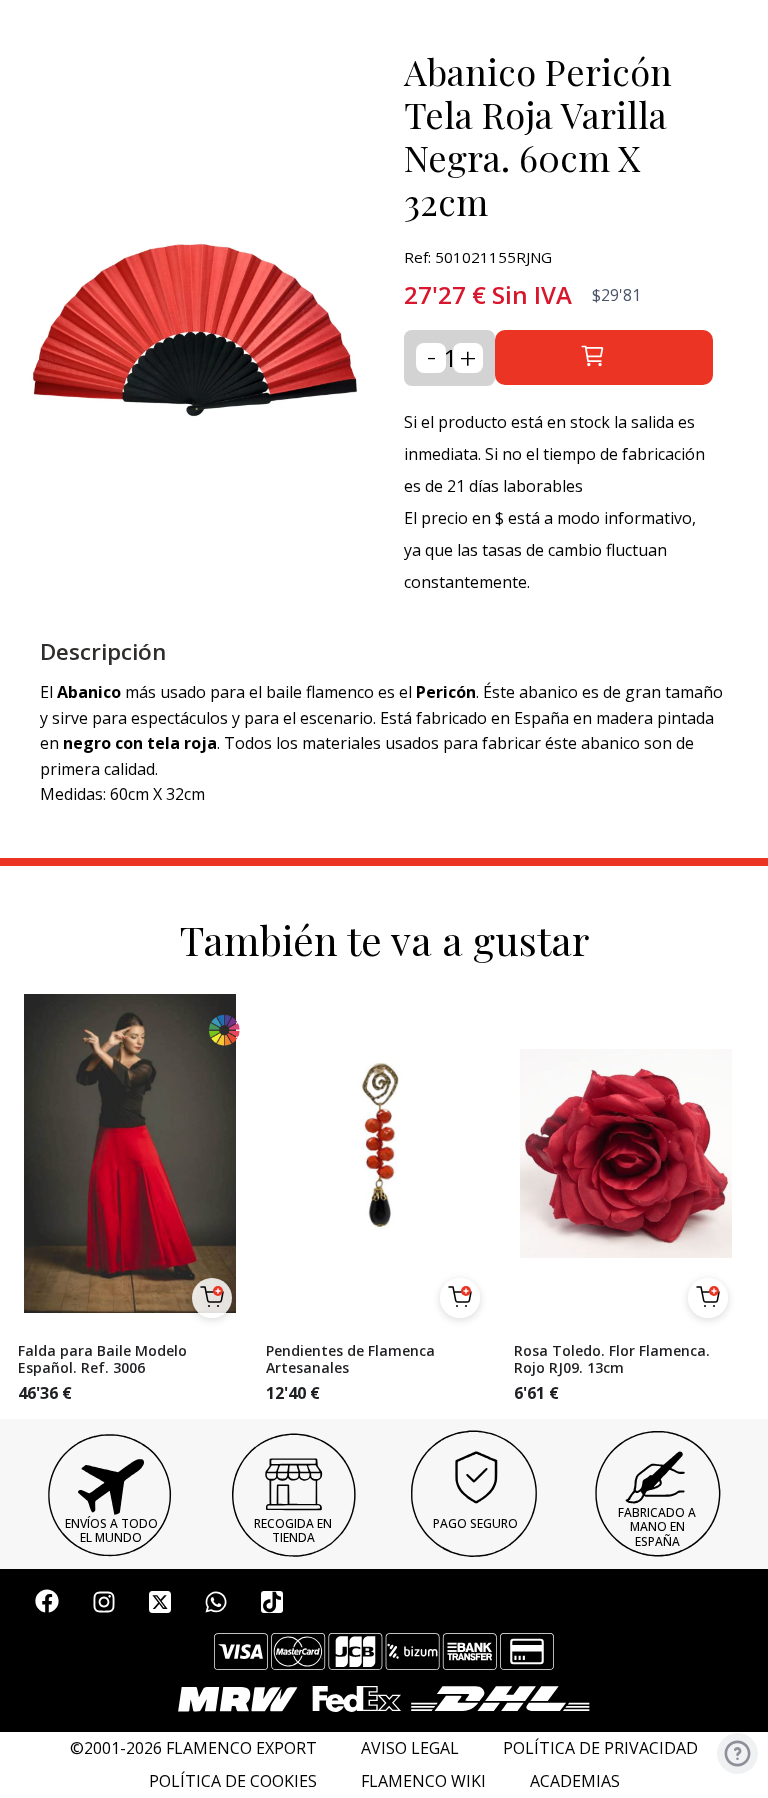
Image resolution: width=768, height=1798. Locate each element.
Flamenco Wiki (423, 1781)
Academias (575, 1781)
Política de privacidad (600, 1748)
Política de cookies (233, 1781)
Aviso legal (410, 1748)
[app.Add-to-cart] (212, 1298)
